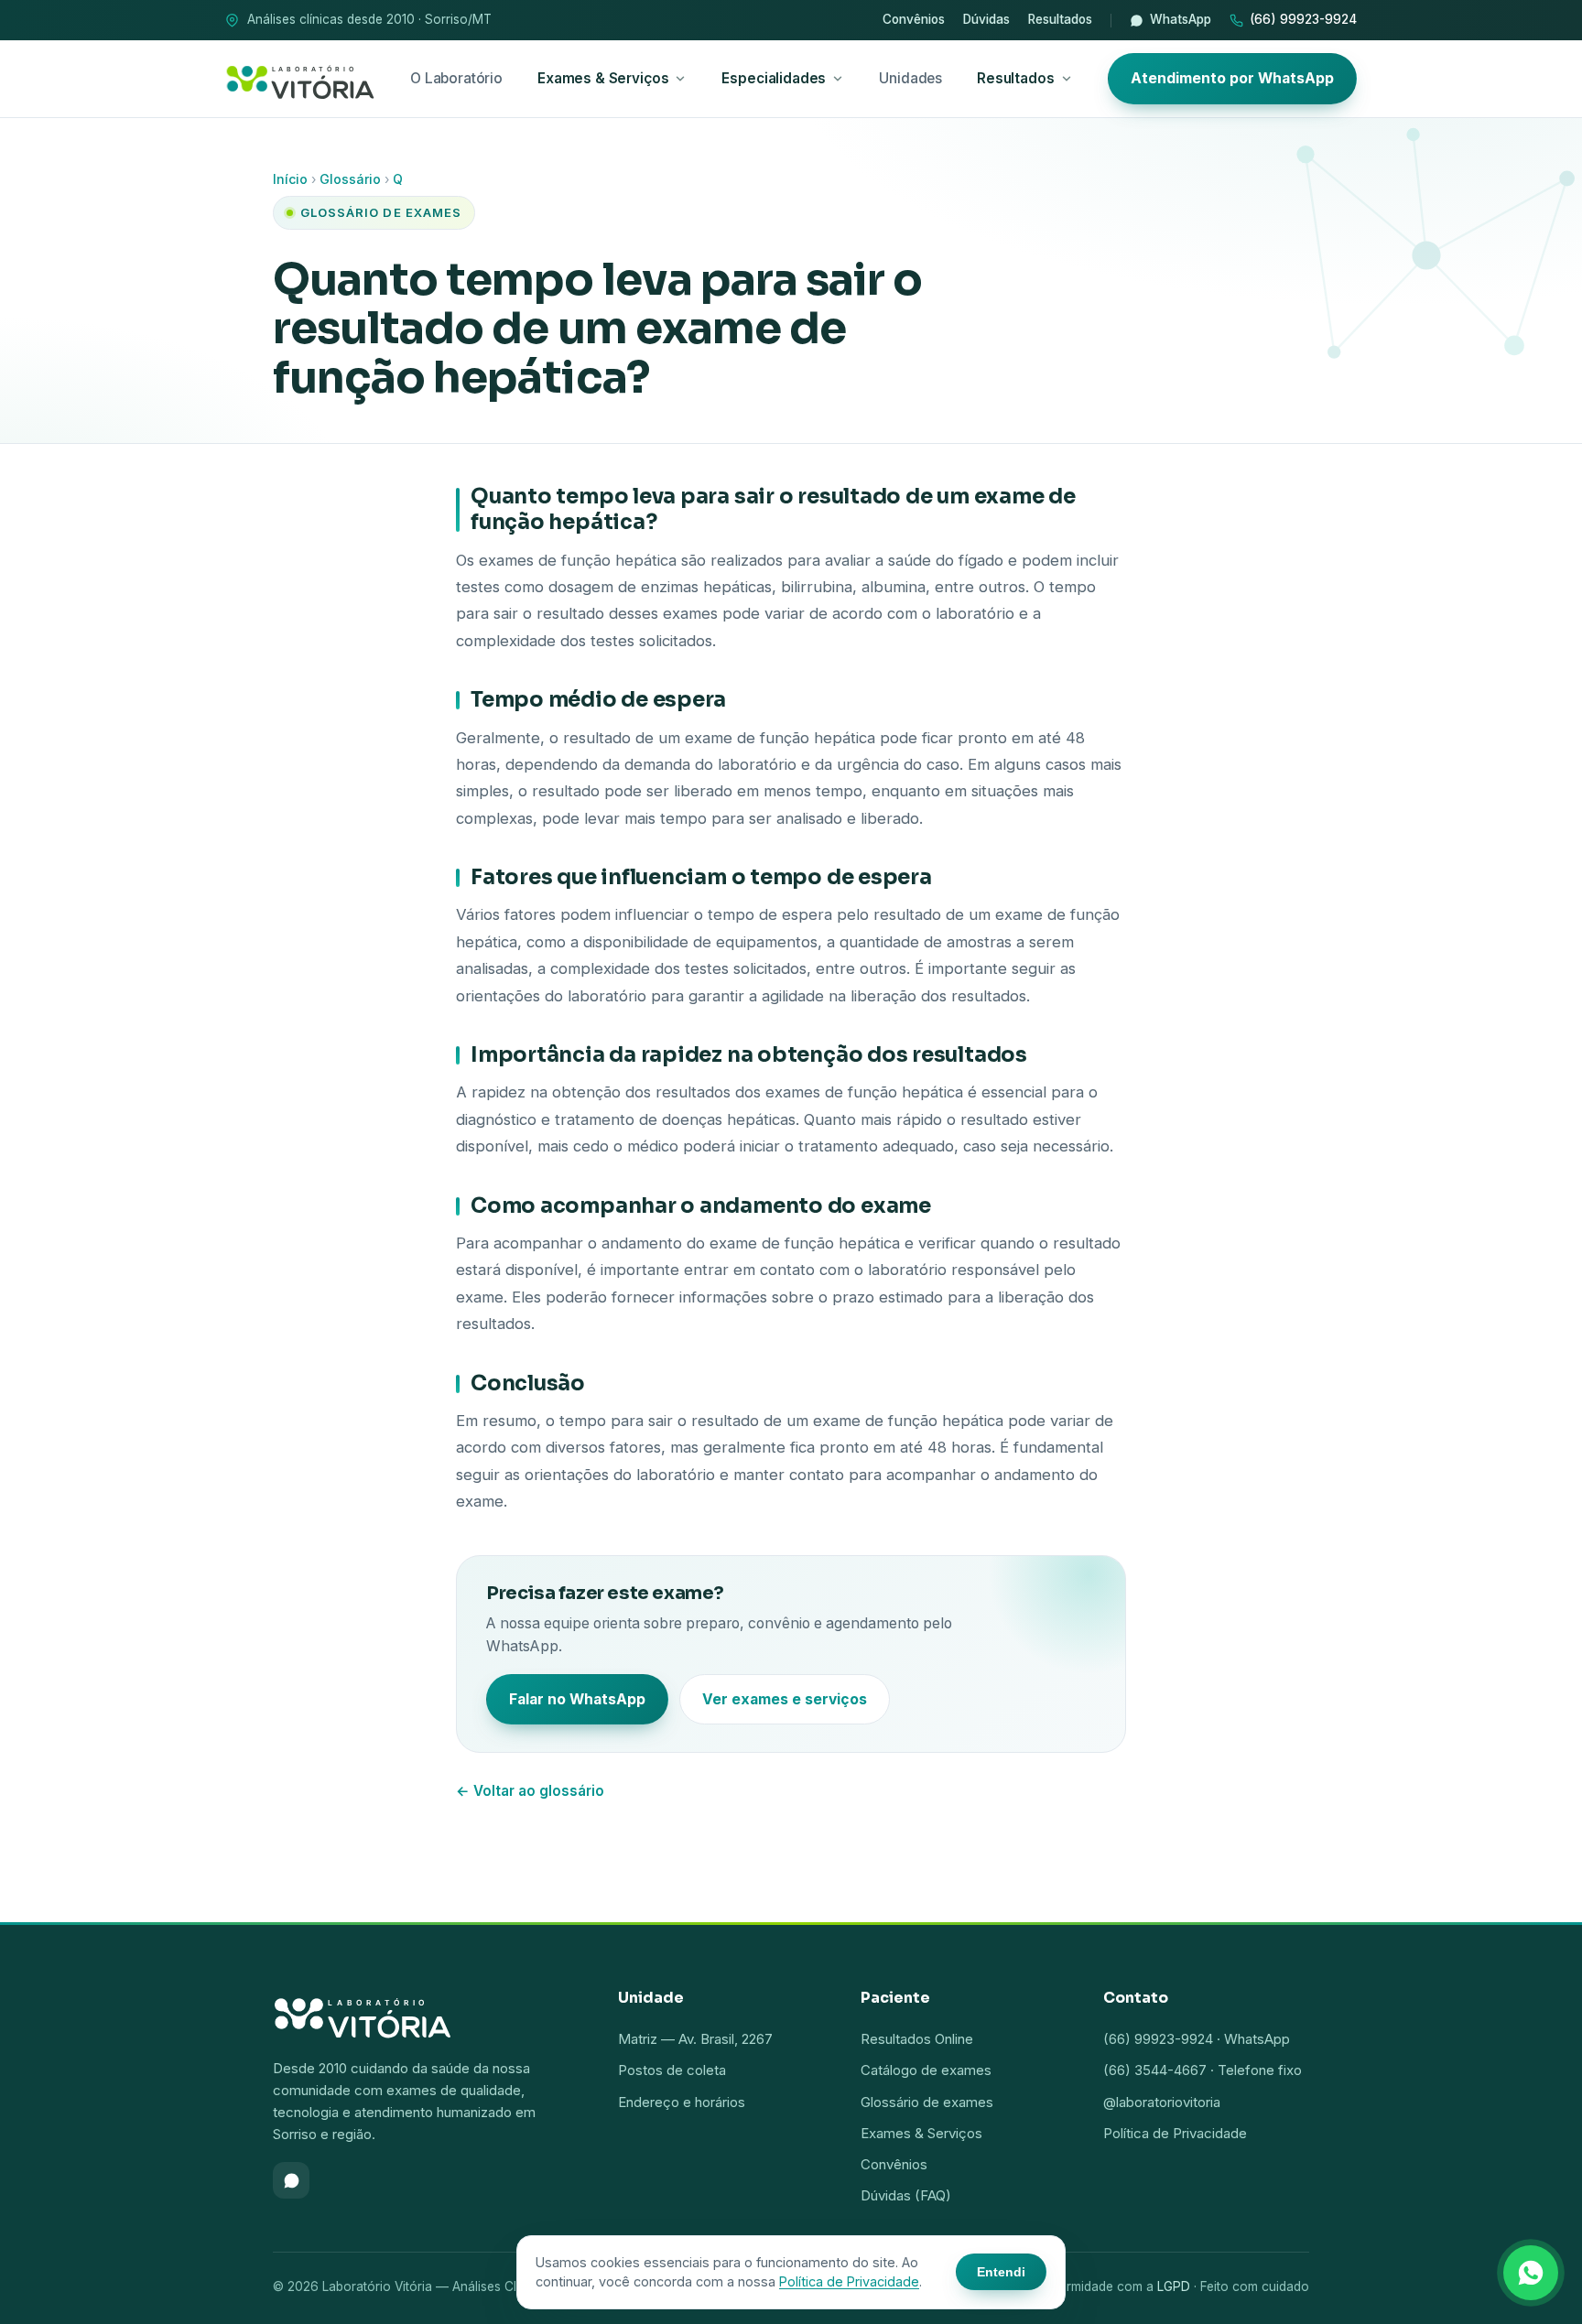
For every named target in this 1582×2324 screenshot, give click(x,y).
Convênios (914, 19)
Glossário (350, 179)
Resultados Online (917, 2039)
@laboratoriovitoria (1162, 2102)
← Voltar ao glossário (530, 1791)
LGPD (1174, 2286)
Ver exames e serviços (785, 1699)
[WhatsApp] (291, 2180)
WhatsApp (1181, 19)
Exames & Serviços (603, 78)
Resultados (1060, 19)
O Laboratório (456, 78)
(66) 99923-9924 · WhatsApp (1197, 2039)
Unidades (910, 78)
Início (290, 179)
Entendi (1001, 2272)
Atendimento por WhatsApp (1232, 78)
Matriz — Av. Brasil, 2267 (695, 2039)
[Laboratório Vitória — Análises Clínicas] (300, 79)
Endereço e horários (682, 2102)
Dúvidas (986, 19)
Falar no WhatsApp (577, 1699)
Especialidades (774, 78)
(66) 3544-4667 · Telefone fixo (1203, 2070)
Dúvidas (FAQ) (906, 2195)
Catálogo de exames (926, 2070)
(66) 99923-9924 (1303, 19)
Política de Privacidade (1175, 2133)
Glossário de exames (927, 2102)
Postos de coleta (672, 2070)
